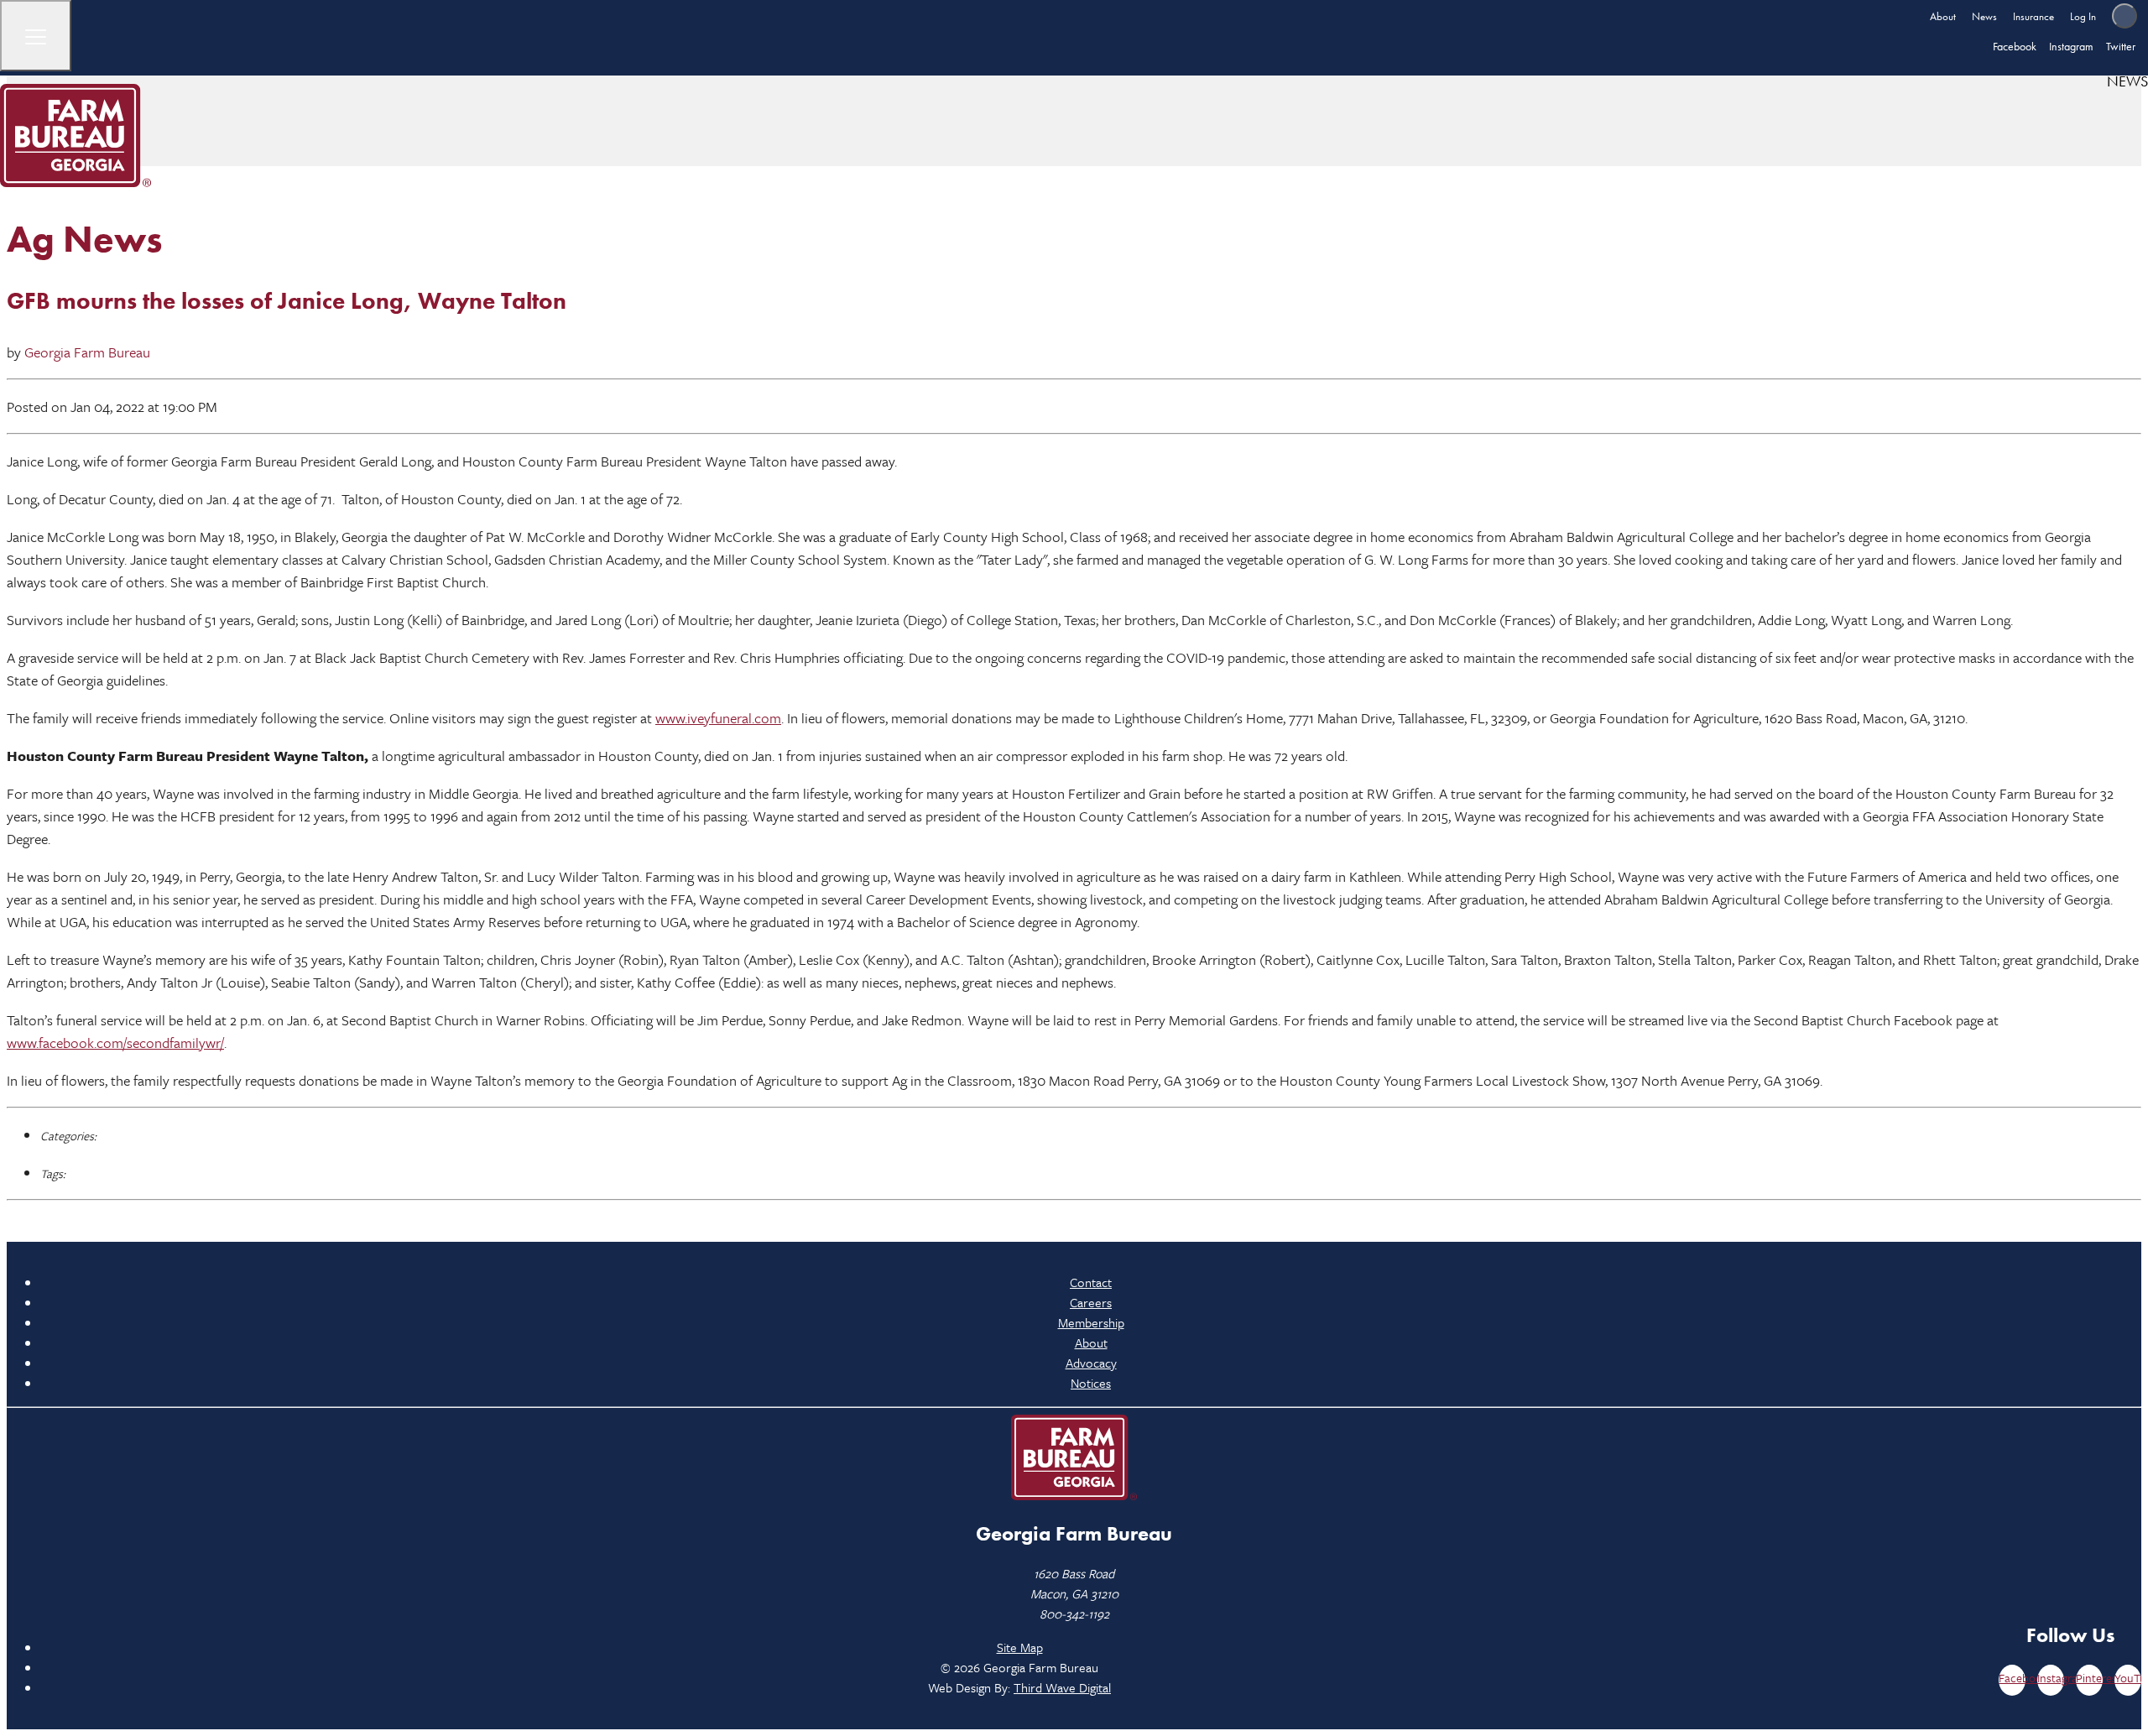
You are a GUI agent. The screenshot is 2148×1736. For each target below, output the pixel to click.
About (1943, 16)
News (1984, 16)
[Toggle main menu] (36, 36)
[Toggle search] (2125, 16)
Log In (2083, 16)
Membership (1091, 1322)
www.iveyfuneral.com (718, 718)
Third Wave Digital (1062, 1687)
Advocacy (1091, 1363)
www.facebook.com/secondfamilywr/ (115, 1043)
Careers (1091, 1302)
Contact (1091, 1282)
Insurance (2033, 16)
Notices (1091, 1383)
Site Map (1020, 1647)
